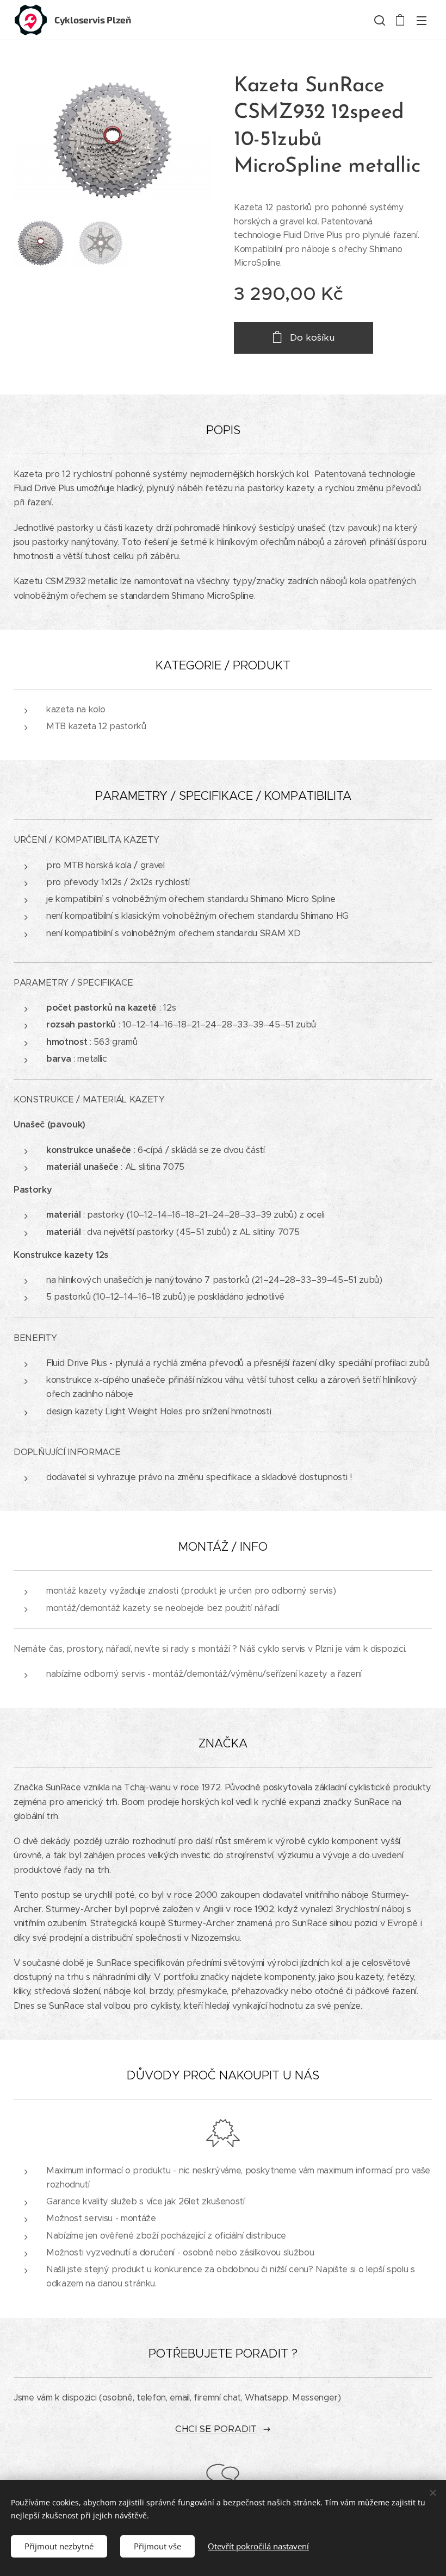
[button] (379, 20)
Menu (422, 20)
